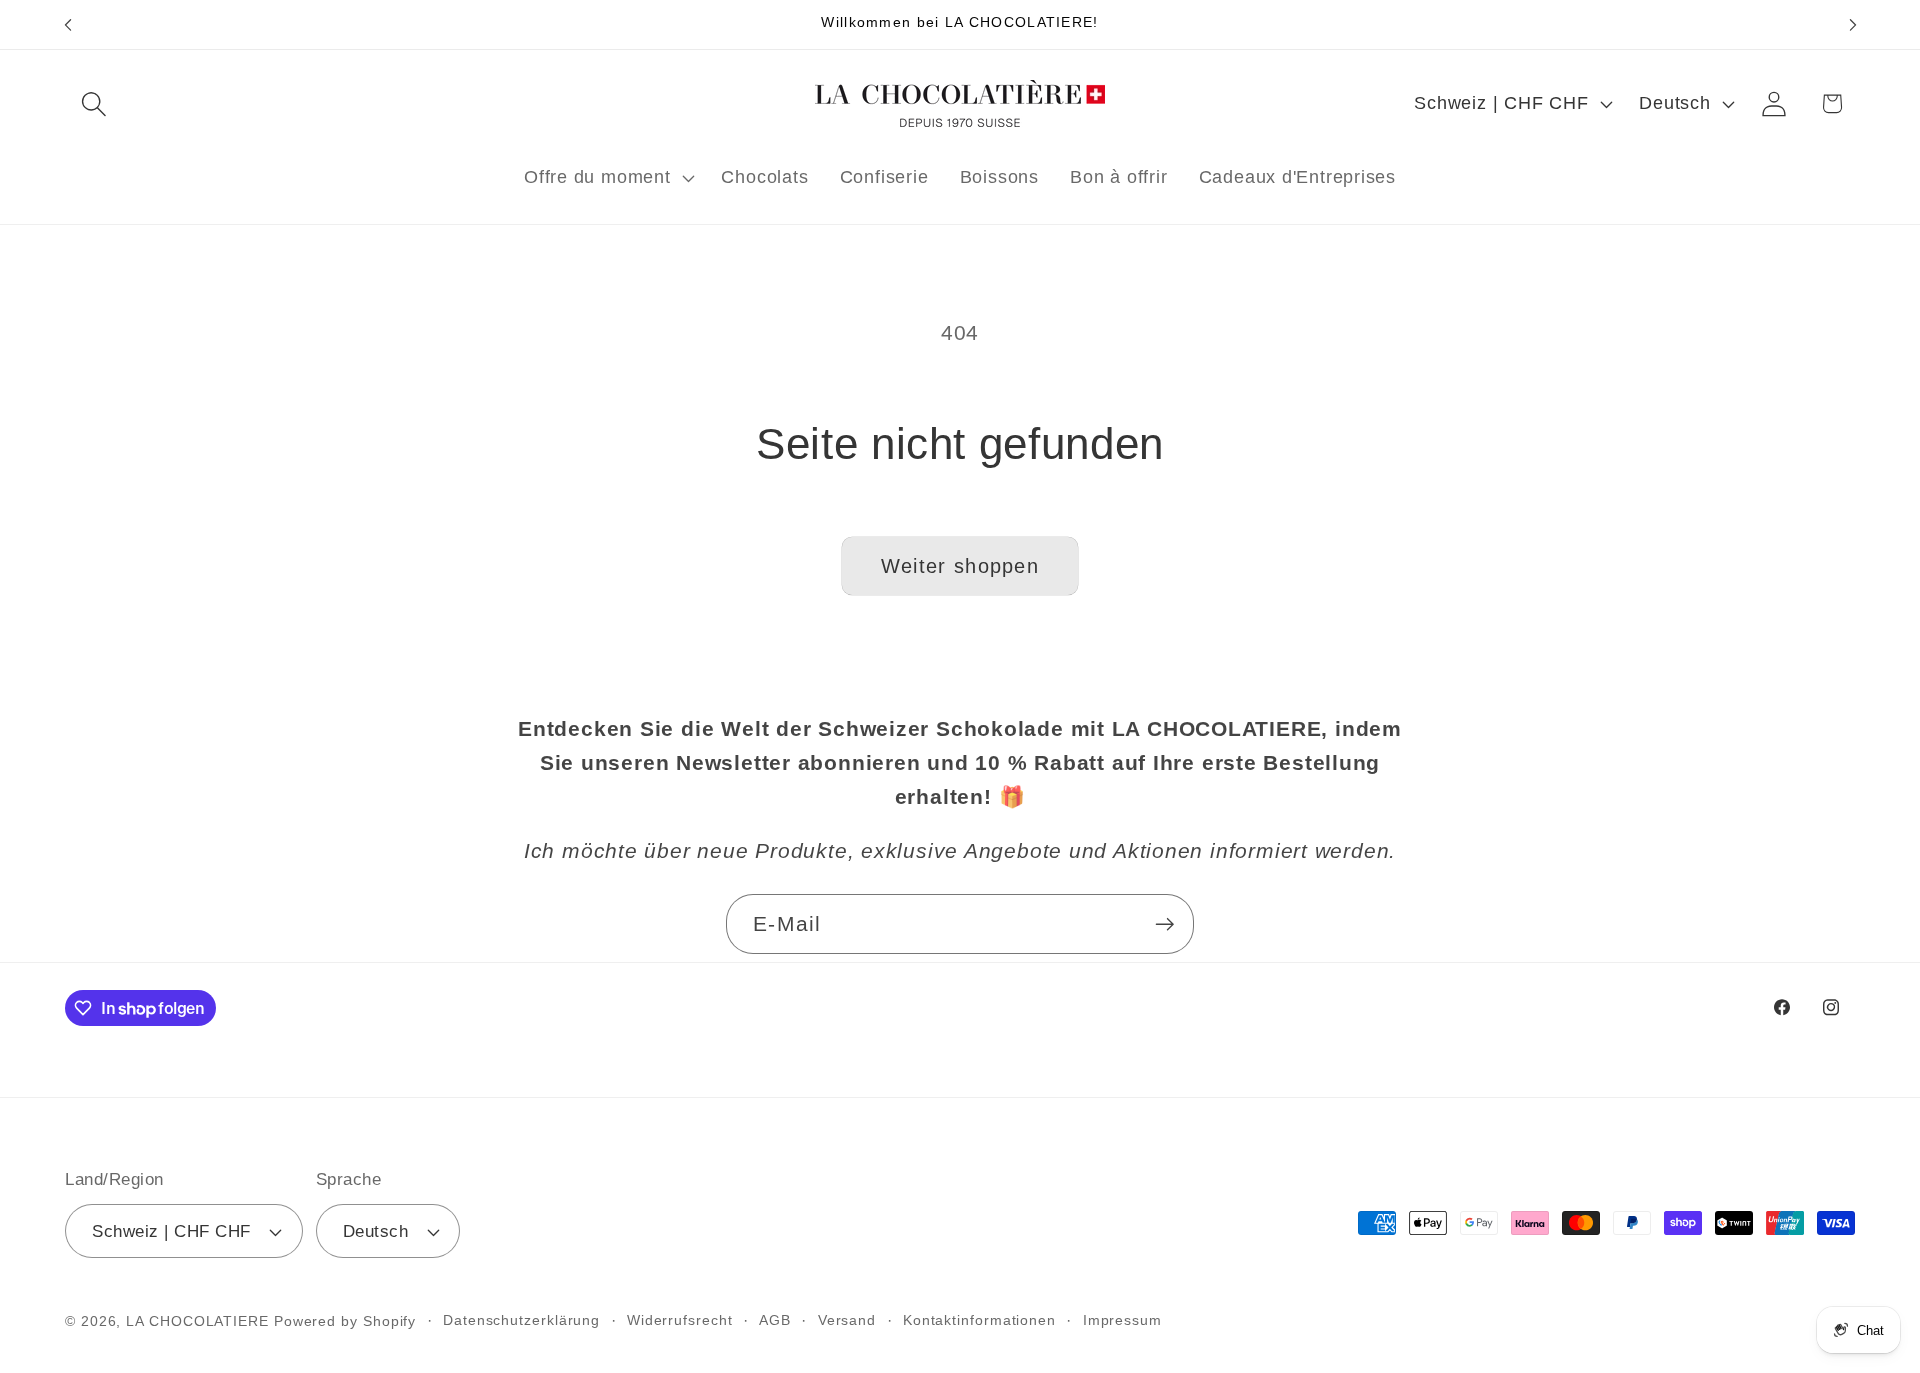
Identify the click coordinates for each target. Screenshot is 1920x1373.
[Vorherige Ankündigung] (68, 24)
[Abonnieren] (1164, 924)
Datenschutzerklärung (521, 1320)
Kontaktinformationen (979, 1320)
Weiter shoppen (960, 566)
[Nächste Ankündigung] (1853, 24)
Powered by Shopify (345, 1321)
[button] (93, 103)
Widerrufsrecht (680, 1320)
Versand (847, 1320)
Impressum (1122, 1320)
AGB (775, 1320)
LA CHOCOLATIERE (197, 1321)
